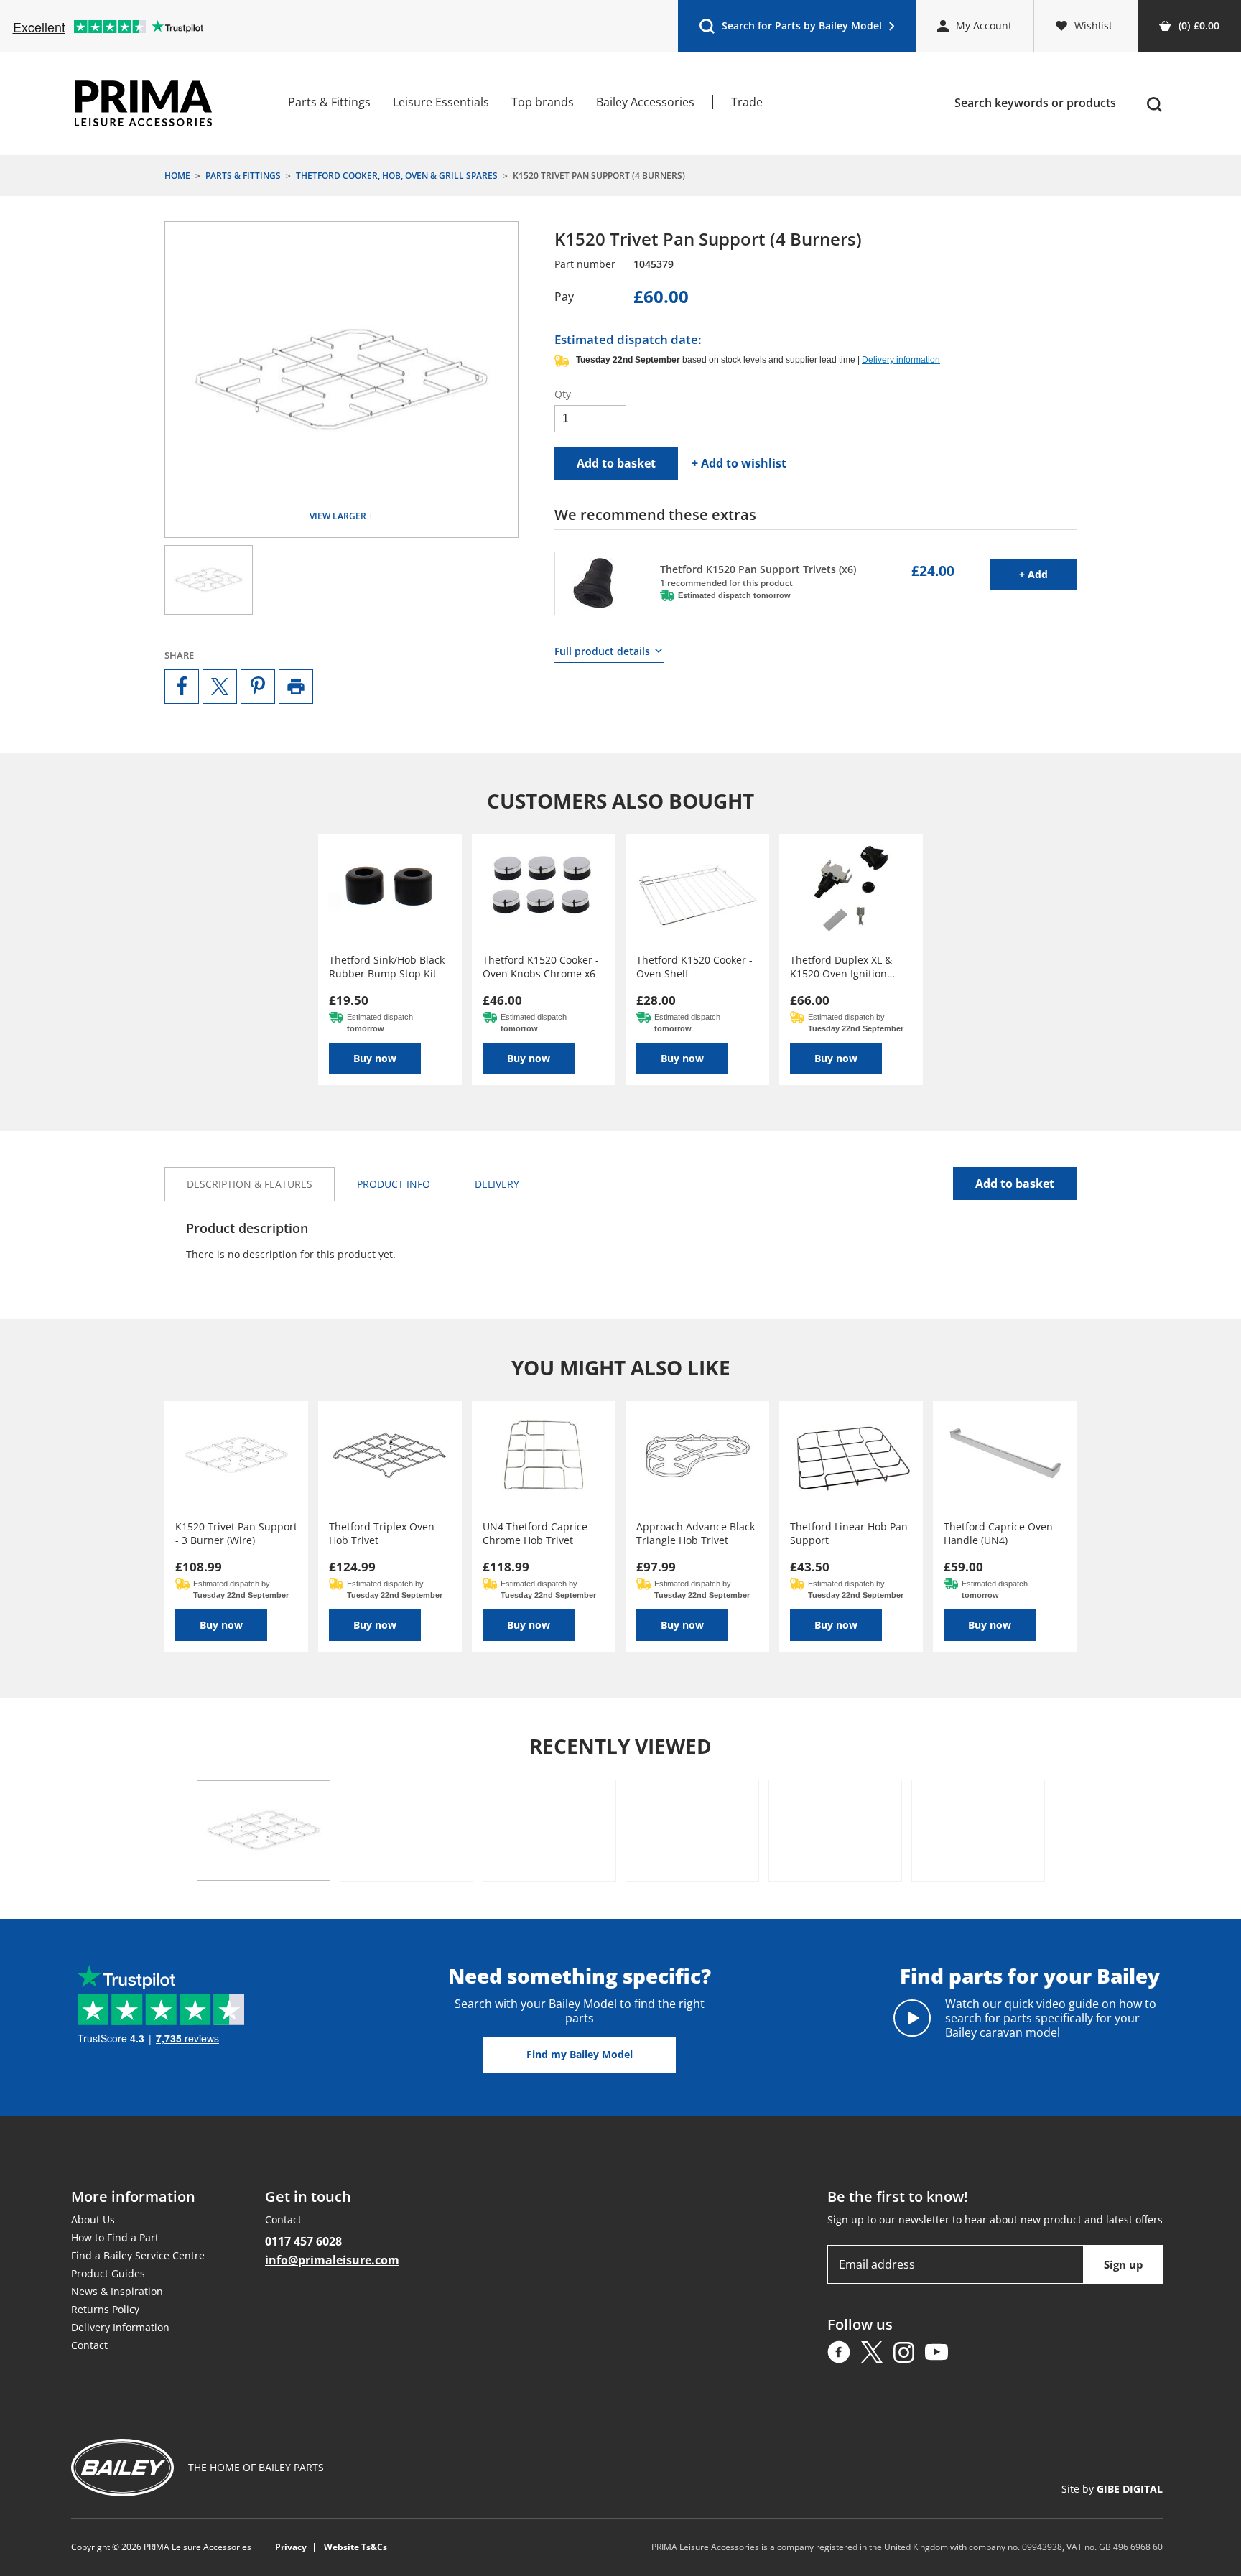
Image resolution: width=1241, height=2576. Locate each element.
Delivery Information (120, 2327)
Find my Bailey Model (580, 2054)
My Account (984, 25)
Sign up (1124, 2264)
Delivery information (901, 360)
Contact (89, 2345)
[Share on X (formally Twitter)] (220, 687)
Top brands (543, 102)
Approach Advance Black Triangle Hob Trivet (696, 1533)
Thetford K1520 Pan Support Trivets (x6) (758, 569)
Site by (1112, 2489)
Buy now (375, 1058)
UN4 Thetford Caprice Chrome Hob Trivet (535, 1533)
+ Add (1048, 574)
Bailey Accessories (645, 102)
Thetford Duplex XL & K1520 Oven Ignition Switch (841, 967)
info (394, 1184)
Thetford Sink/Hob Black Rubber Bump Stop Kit (387, 967)
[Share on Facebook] (182, 687)
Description (250, 1184)
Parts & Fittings (329, 102)
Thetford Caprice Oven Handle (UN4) (998, 1533)
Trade (747, 102)
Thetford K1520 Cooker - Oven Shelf (694, 967)
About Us (93, 2219)
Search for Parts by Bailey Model (790, 29)
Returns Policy (105, 2309)
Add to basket (616, 463)
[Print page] (296, 687)
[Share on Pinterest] (258, 687)
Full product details (602, 651)
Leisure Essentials (441, 102)
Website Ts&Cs (355, 2547)
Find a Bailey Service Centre (138, 2255)
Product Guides (108, 2273)
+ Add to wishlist (739, 463)
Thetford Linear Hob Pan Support (849, 1533)
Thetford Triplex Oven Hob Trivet (382, 1533)
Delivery (497, 1184)
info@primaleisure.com (332, 2260)
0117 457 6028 (303, 2241)
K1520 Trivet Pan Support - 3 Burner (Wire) (236, 1533)
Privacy (291, 2547)
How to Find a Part (115, 2237)
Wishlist (1093, 25)
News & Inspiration (117, 2291)
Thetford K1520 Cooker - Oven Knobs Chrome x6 (541, 967)
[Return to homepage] (143, 103)
